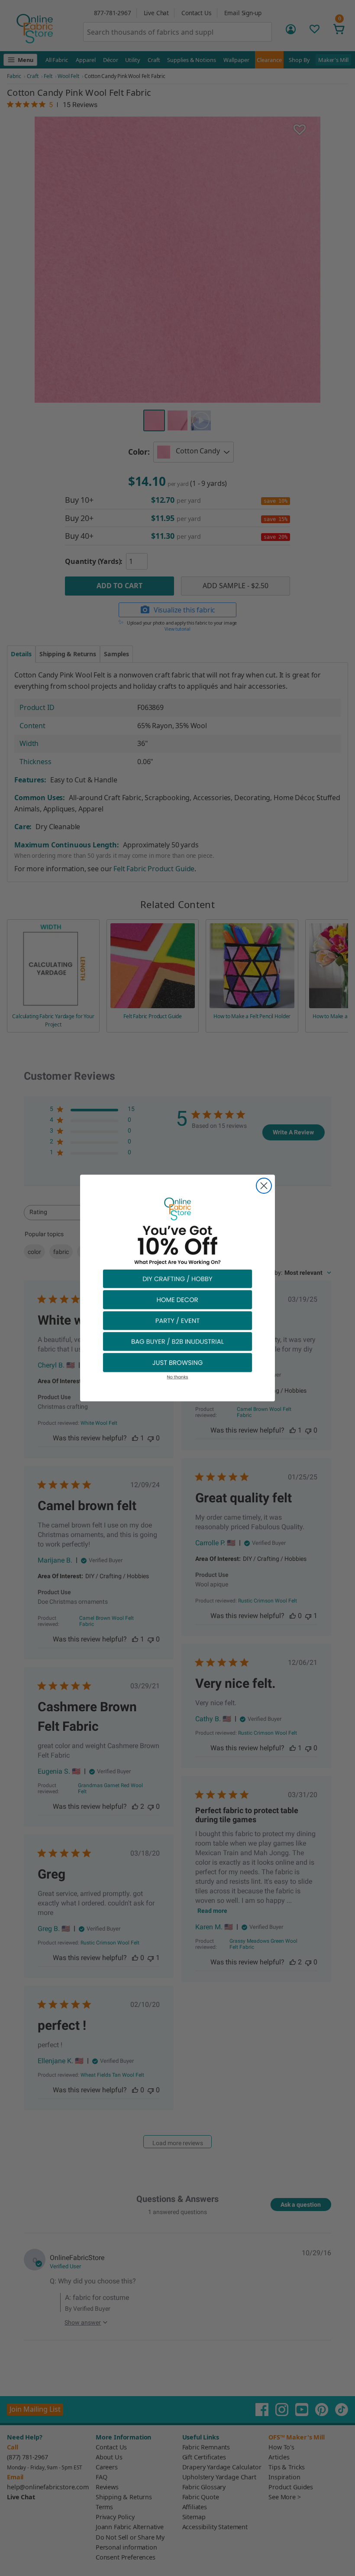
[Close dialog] (264, 1186)
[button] (177, 1278)
